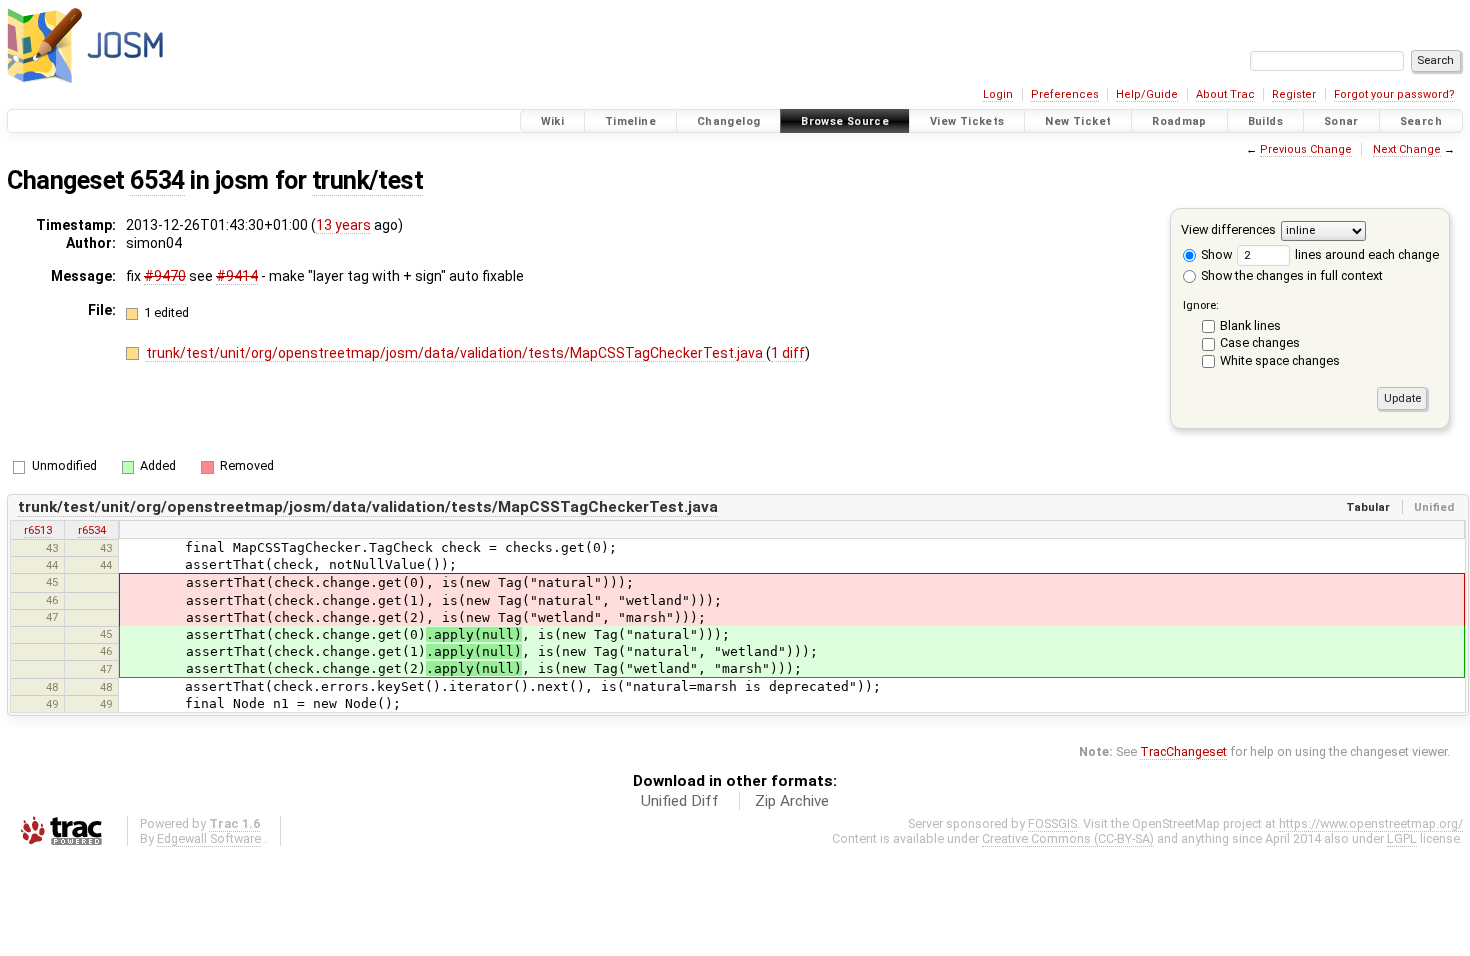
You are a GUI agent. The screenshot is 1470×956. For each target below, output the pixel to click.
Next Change (1407, 149)
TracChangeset (1183, 751)
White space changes (1280, 360)
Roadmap (1179, 121)
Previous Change (1306, 149)
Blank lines (1250, 325)
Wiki (553, 121)
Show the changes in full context (1290, 275)
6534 (157, 180)
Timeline (630, 121)
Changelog (728, 121)
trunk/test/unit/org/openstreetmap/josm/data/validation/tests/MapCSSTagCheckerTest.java (456, 353)
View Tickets (967, 121)
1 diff (788, 353)
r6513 (38, 530)
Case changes (1260, 342)
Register (1294, 94)
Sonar (1341, 121)
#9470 (165, 276)
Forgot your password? (1394, 94)
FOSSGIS (1052, 823)
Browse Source (845, 121)
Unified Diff (680, 801)
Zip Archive (792, 801)
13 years (343, 225)
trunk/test (367, 180)
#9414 (237, 276)
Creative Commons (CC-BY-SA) (1068, 838)
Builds (1265, 121)
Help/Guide (1147, 94)
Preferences (1065, 94)
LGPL (1402, 838)
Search (1421, 121)
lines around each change (1365, 254)
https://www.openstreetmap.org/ (1371, 823)
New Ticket (1078, 121)
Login (998, 94)
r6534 (92, 530)
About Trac (1225, 94)
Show (1215, 254)
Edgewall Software (209, 838)
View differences (1228, 229)
